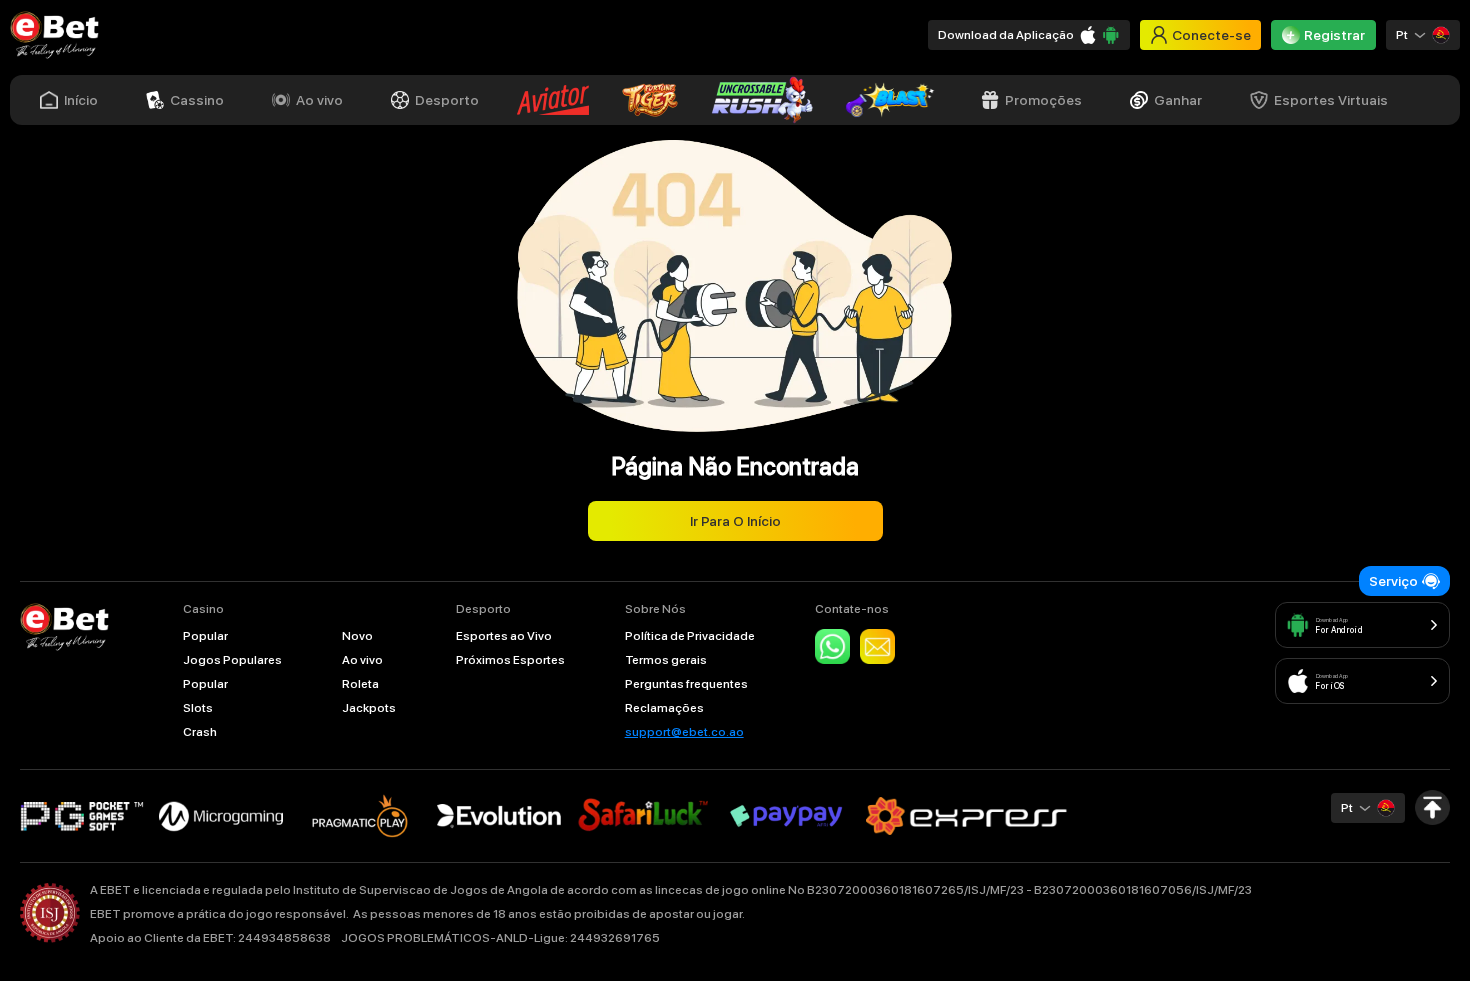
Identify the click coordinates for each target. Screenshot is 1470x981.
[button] (1423, 35)
